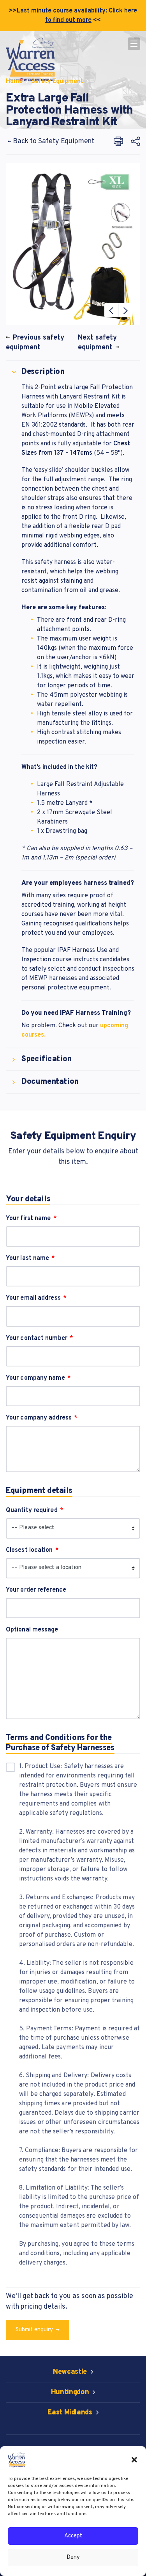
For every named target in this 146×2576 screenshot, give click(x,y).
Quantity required (32, 1510)
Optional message (32, 1630)
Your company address (39, 1418)
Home (14, 82)
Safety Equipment (57, 82)
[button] (134, 2460)
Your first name (28, 1219)
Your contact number (37, 1338)
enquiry (35, 2330)
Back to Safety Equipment (53, 141)
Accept (73, 2536)
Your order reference (36, 1590)
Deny (73, 2557)
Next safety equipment (97, 343)
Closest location (29, 1550)
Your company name (35, 1378)
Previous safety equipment (35, 343)
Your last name (27, 1258)
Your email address (33, 1298)
